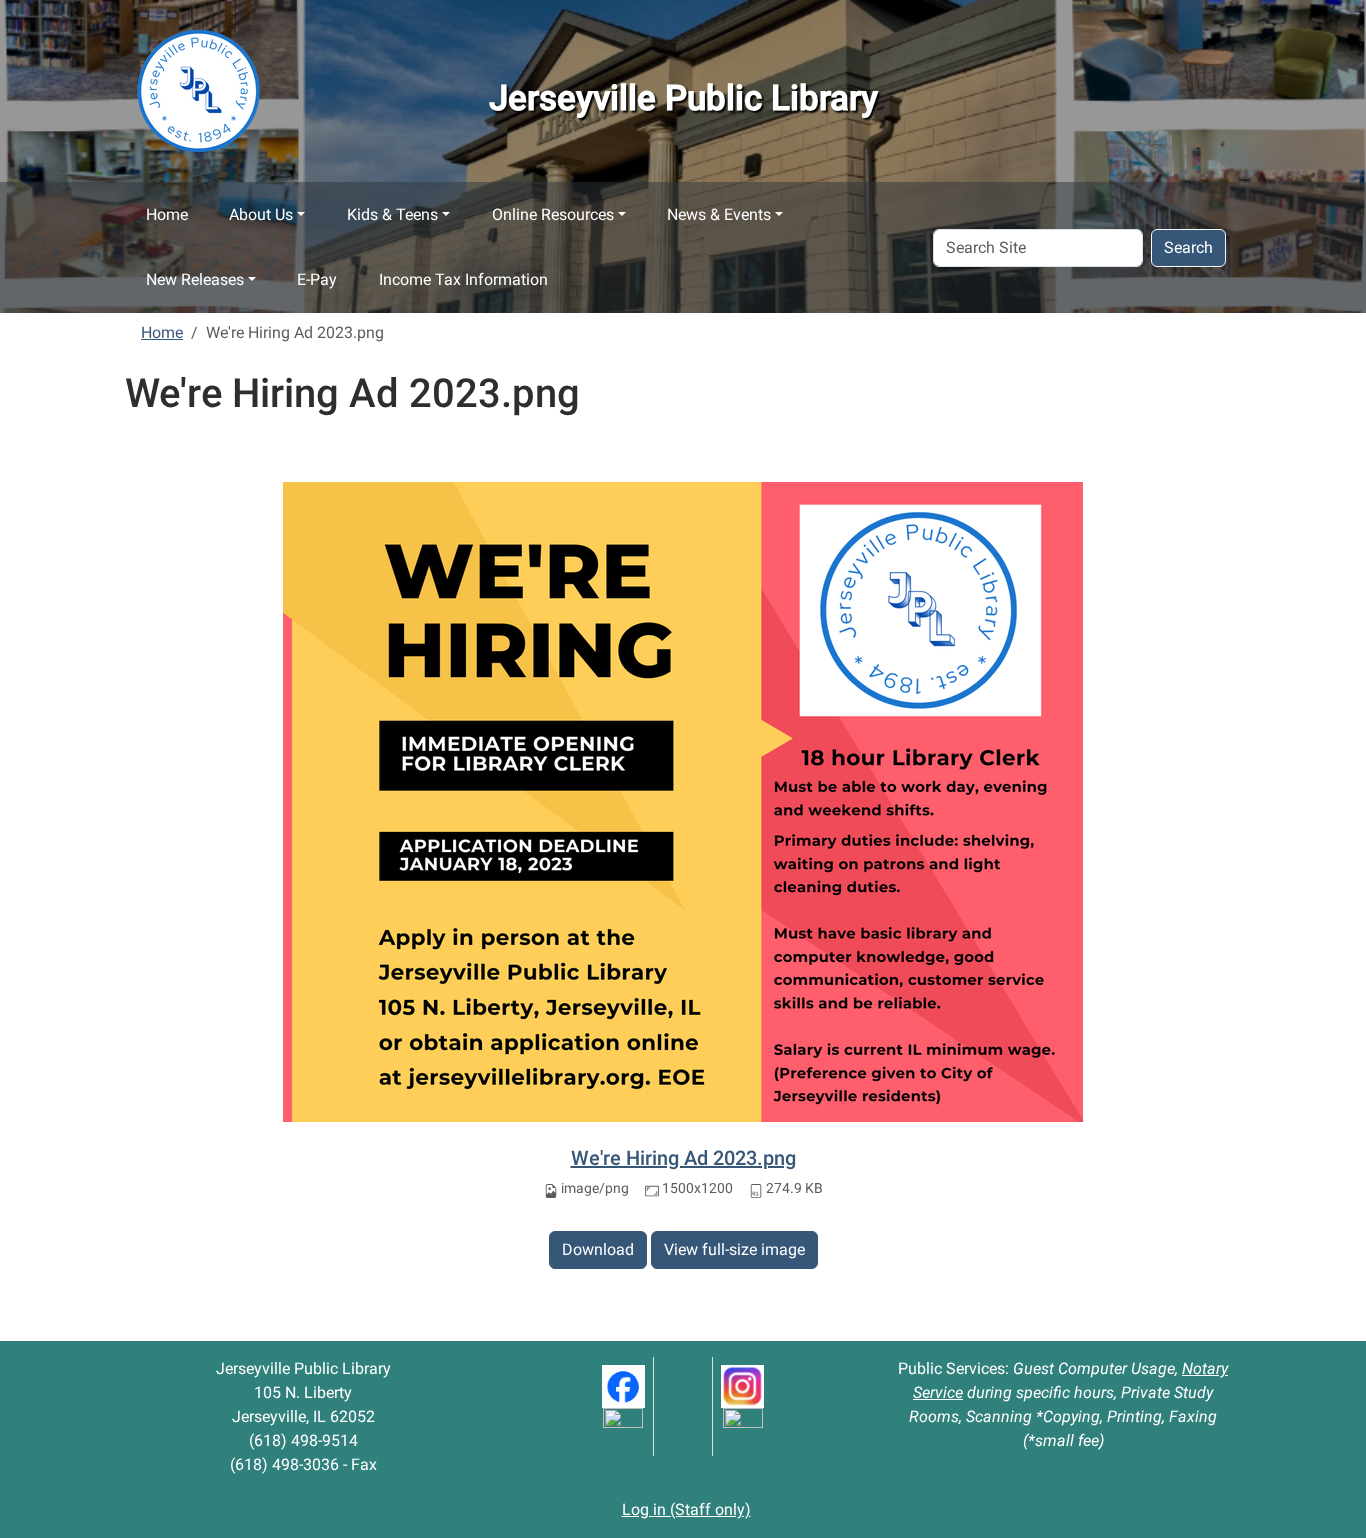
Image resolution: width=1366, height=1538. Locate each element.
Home (167, 214)
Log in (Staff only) (686, 1509)
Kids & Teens (392, 214)
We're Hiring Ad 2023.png (683, 1158)
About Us (261, 214)
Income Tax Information (463, 279)
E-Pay (317, 279)
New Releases (195, 279)
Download (598, 1249)
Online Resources (553, 214)
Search (1188, 247)
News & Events (719, 214)
